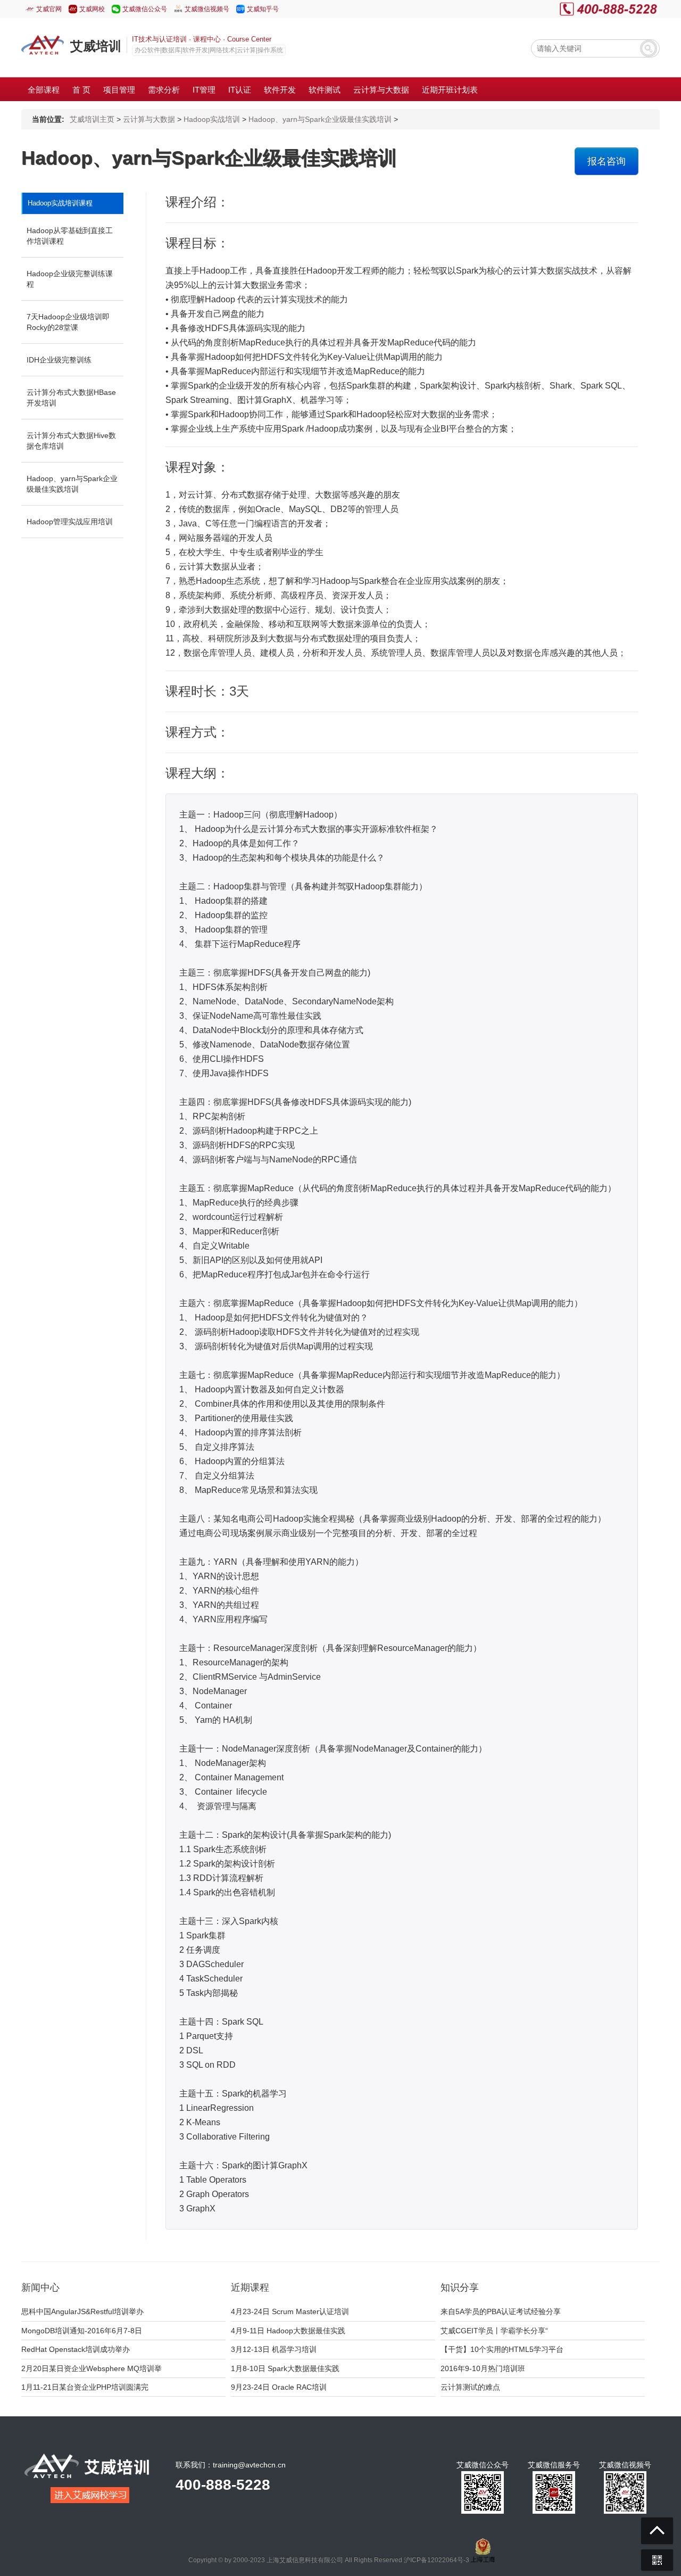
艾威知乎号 (263, 9)
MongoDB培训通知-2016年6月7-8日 (82, 2331)
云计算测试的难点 (470, 2387)
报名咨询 (607, 161)
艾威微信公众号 (145, 9)
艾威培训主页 (92, 119)
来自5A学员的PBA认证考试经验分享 (501, 2311)
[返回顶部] (657, 2531)
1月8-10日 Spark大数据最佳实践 (285, 2368)
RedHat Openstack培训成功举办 (76, 2349)
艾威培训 (96, 46)
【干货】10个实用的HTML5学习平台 (502, 2349)
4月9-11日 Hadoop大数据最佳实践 (288, 2331)
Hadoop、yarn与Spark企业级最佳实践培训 (320, 119)
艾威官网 (49, 9)
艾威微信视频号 (207, 9)
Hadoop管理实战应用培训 (70, 522)
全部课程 (44, 90)
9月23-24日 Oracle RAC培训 (279, 2387)
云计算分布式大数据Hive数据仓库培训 (71, 441)
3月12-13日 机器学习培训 (274, 2349)
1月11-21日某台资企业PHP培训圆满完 (85, 2387)
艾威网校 (92, 9)
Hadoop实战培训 (212, 119)
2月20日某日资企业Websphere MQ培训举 (92, 2368)
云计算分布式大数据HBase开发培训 (71, 398)
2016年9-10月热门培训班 (483, 2368)
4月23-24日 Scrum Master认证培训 (290, 2311)
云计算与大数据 (149, 119)
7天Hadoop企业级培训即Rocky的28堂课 (68, 322)
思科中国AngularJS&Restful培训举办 (82, 2311)
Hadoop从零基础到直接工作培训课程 (70, 236)
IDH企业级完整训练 (59, 360)
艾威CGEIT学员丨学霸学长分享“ (494, 2331)
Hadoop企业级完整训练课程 (70, 279)
